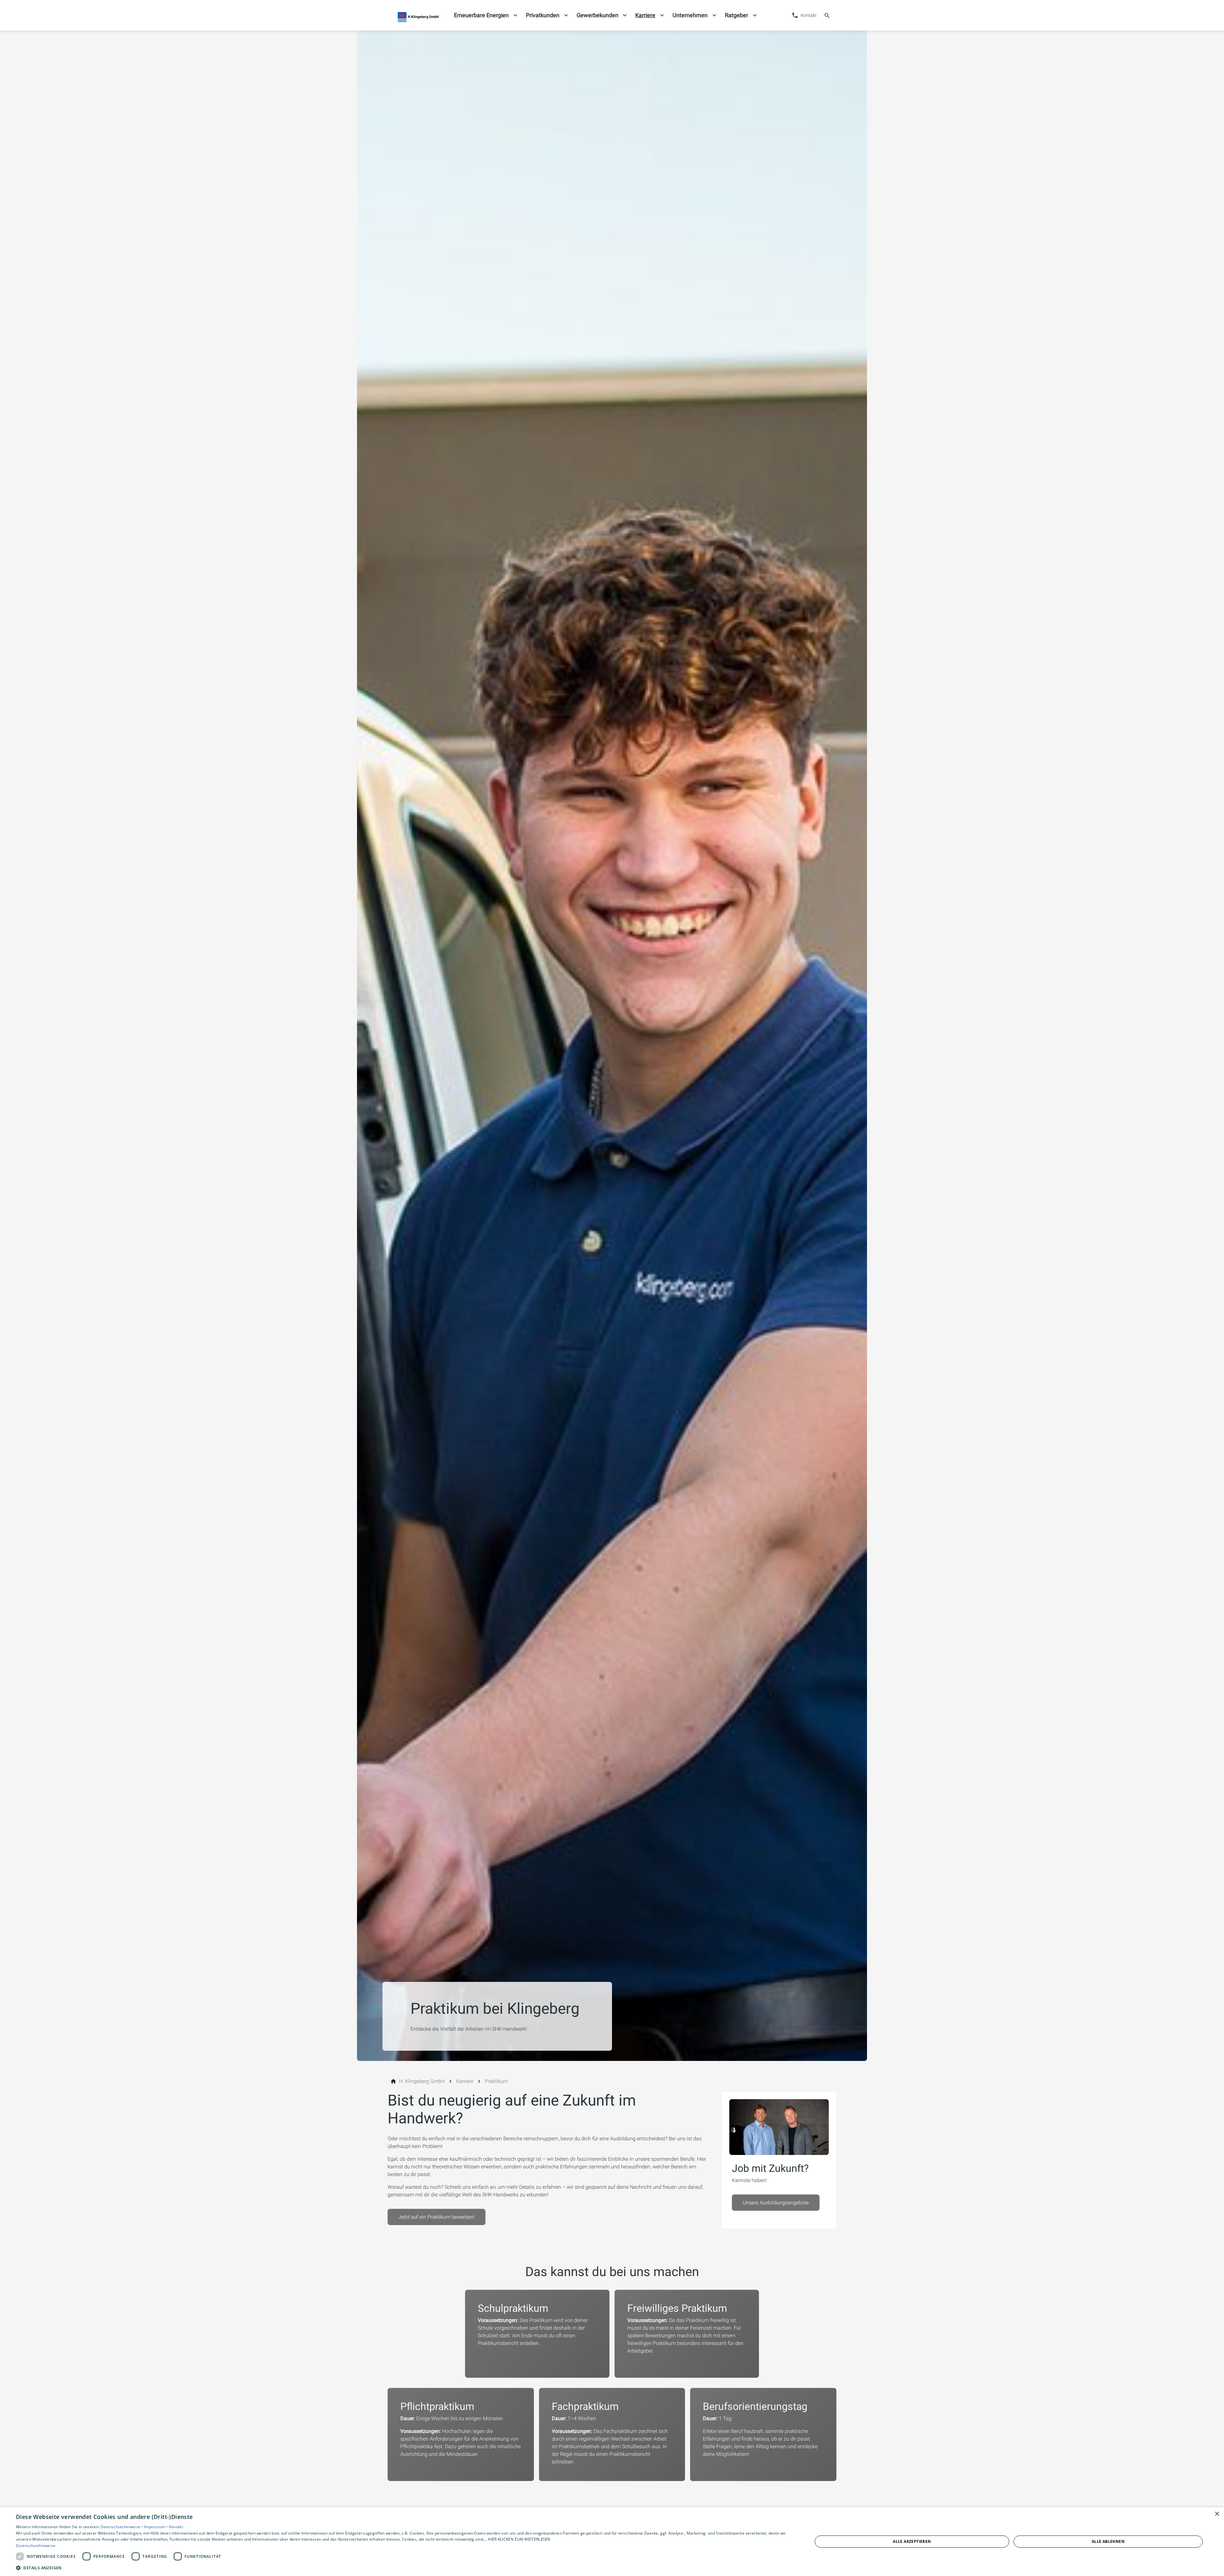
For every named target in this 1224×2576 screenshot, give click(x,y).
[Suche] (827, 15)
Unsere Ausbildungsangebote (776, 2203)
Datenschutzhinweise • (123, 2527)
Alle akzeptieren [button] (912, 2541)
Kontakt (176, 2527)
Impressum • (157, 2527)
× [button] (1217, 2514)
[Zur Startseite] (418, 15)
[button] (402, 2568)
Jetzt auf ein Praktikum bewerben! (437, 2217)
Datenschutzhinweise (36, 2546)
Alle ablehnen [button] (1108, 2541)
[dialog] (612, 2542)
